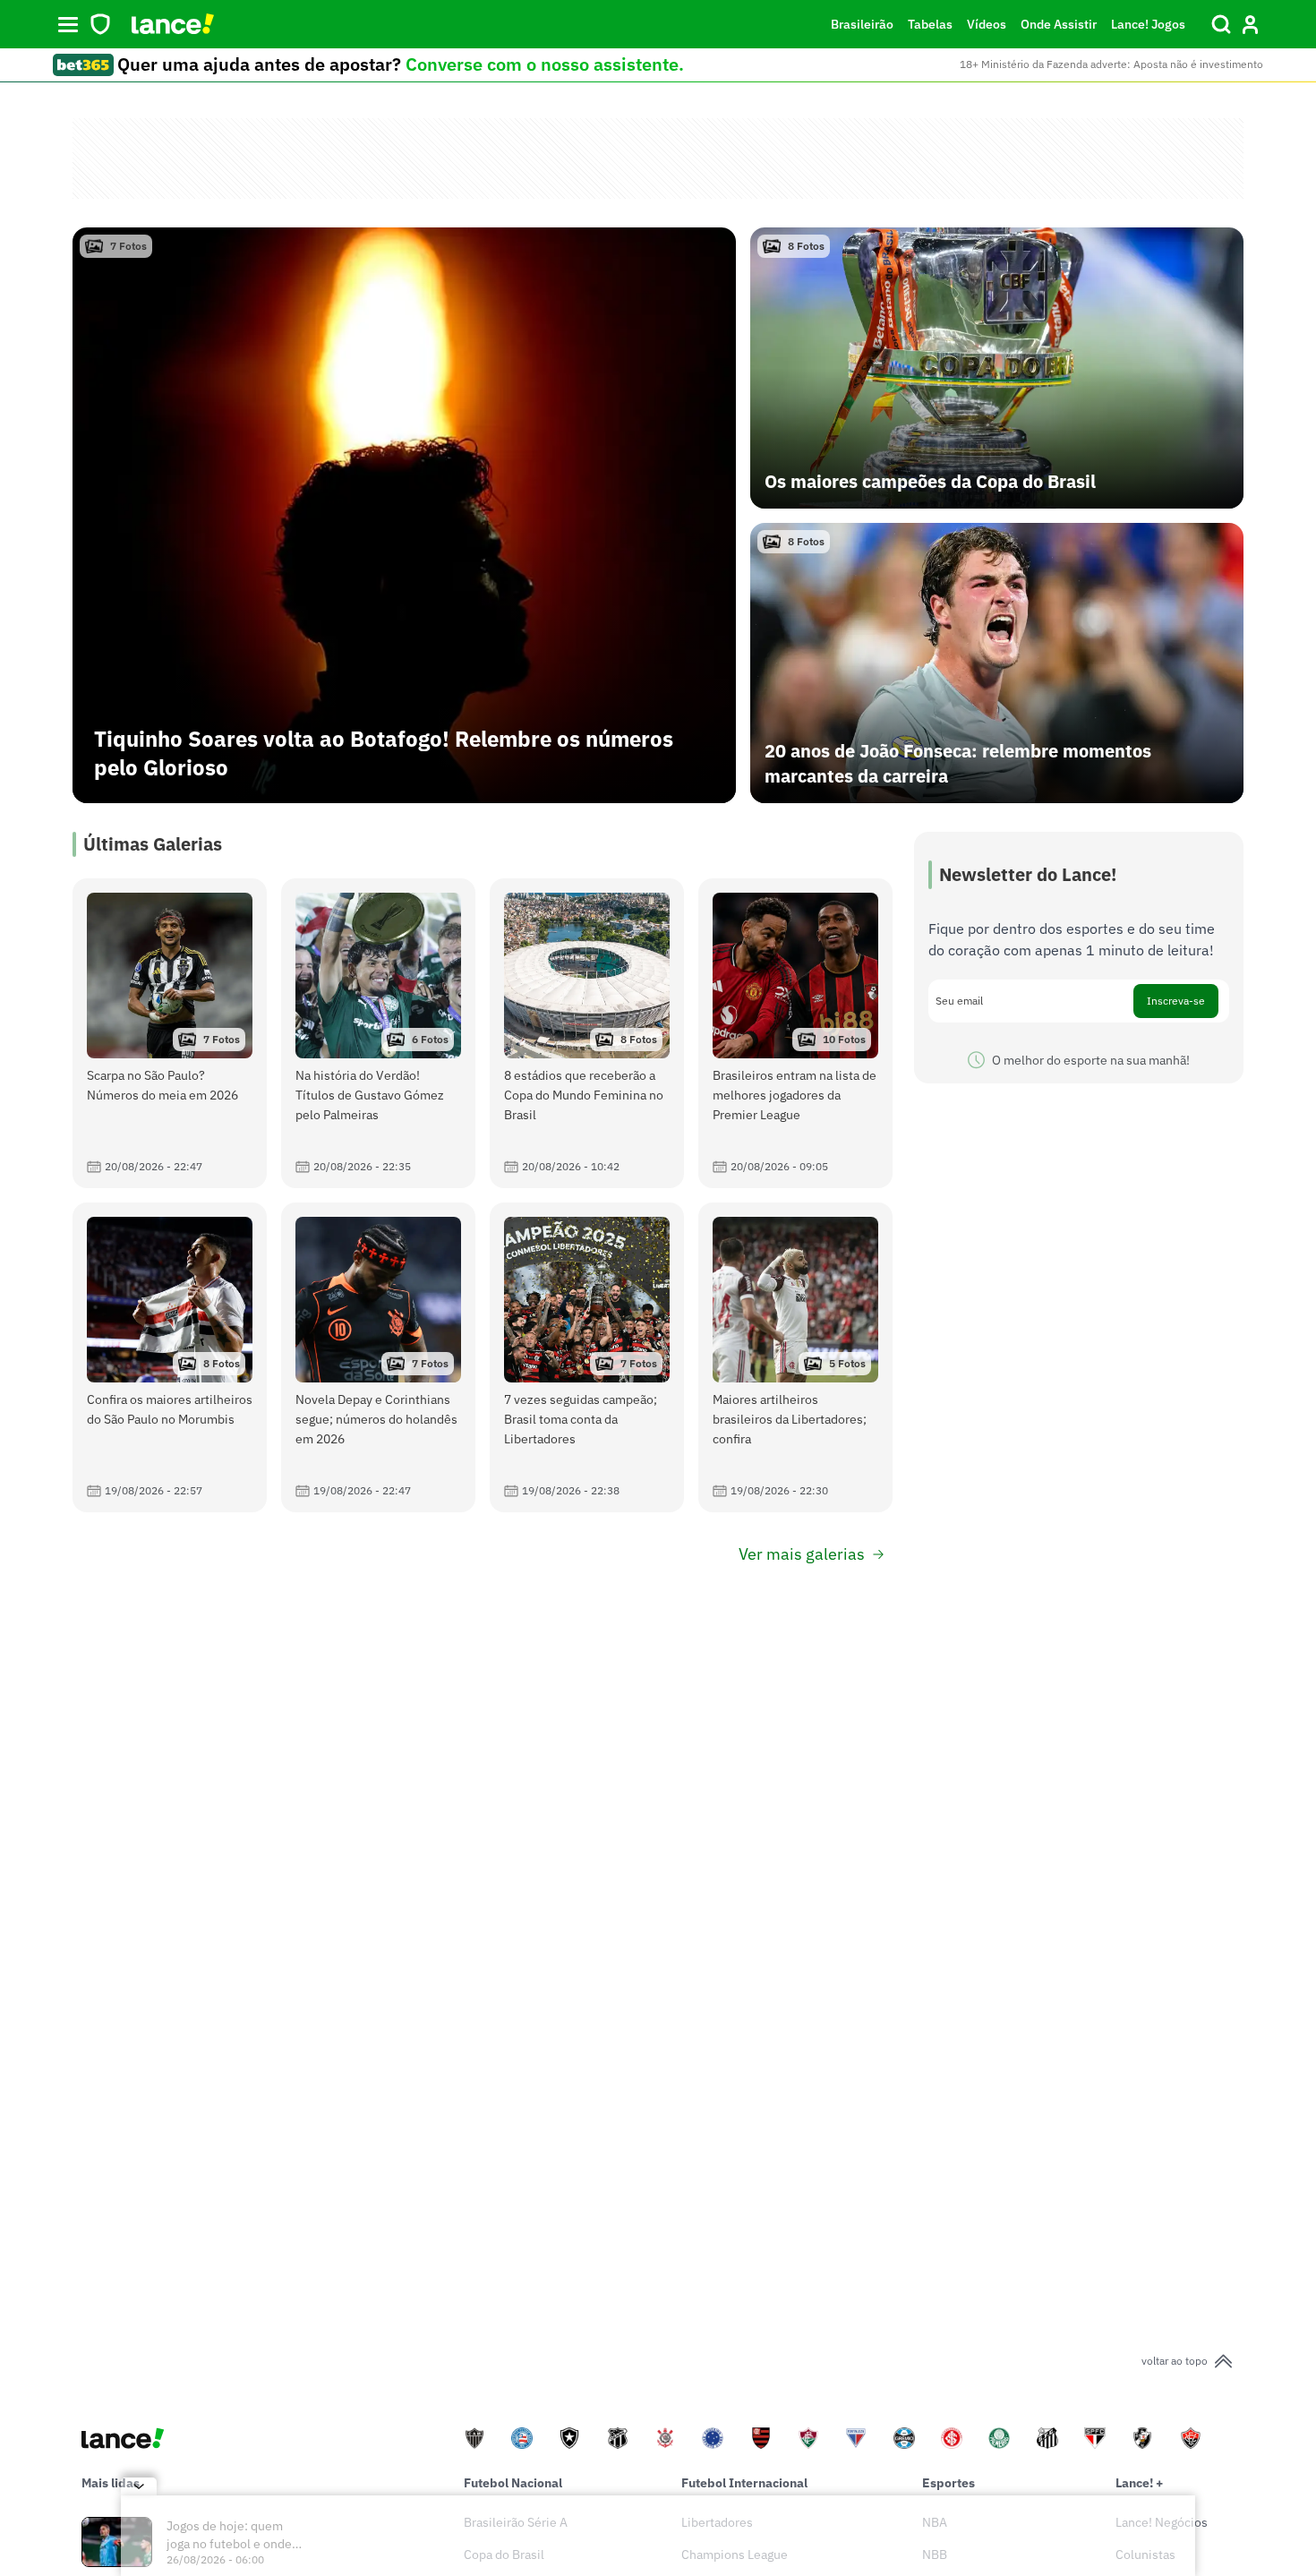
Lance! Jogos (1148, 24)
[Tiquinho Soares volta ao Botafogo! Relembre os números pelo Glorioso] (404, 515)
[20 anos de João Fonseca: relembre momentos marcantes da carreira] (997, 663)
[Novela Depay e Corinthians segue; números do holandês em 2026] (378, 1357)
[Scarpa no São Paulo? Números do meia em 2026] (170, 1033)
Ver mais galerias (802, 1554)
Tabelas (930, 24)
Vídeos (987, 24)
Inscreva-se (1176, 1001)
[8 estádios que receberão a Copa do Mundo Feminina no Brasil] (587, 1033)
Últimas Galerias (153, 844)
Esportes (949, 2483)
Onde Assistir (1059, 24)
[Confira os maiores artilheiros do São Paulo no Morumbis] (170, 1357)
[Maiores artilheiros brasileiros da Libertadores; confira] (795, 1357)
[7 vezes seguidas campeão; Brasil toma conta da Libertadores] (587, 1357)
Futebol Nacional (513, 2483)
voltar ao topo (1175, 2361)
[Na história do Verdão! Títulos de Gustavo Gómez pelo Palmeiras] (378, 1033)
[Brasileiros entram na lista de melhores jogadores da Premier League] (795, 1033)
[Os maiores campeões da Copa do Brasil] (997, 368)
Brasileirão (862, 24)
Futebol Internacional (744, 2483)
